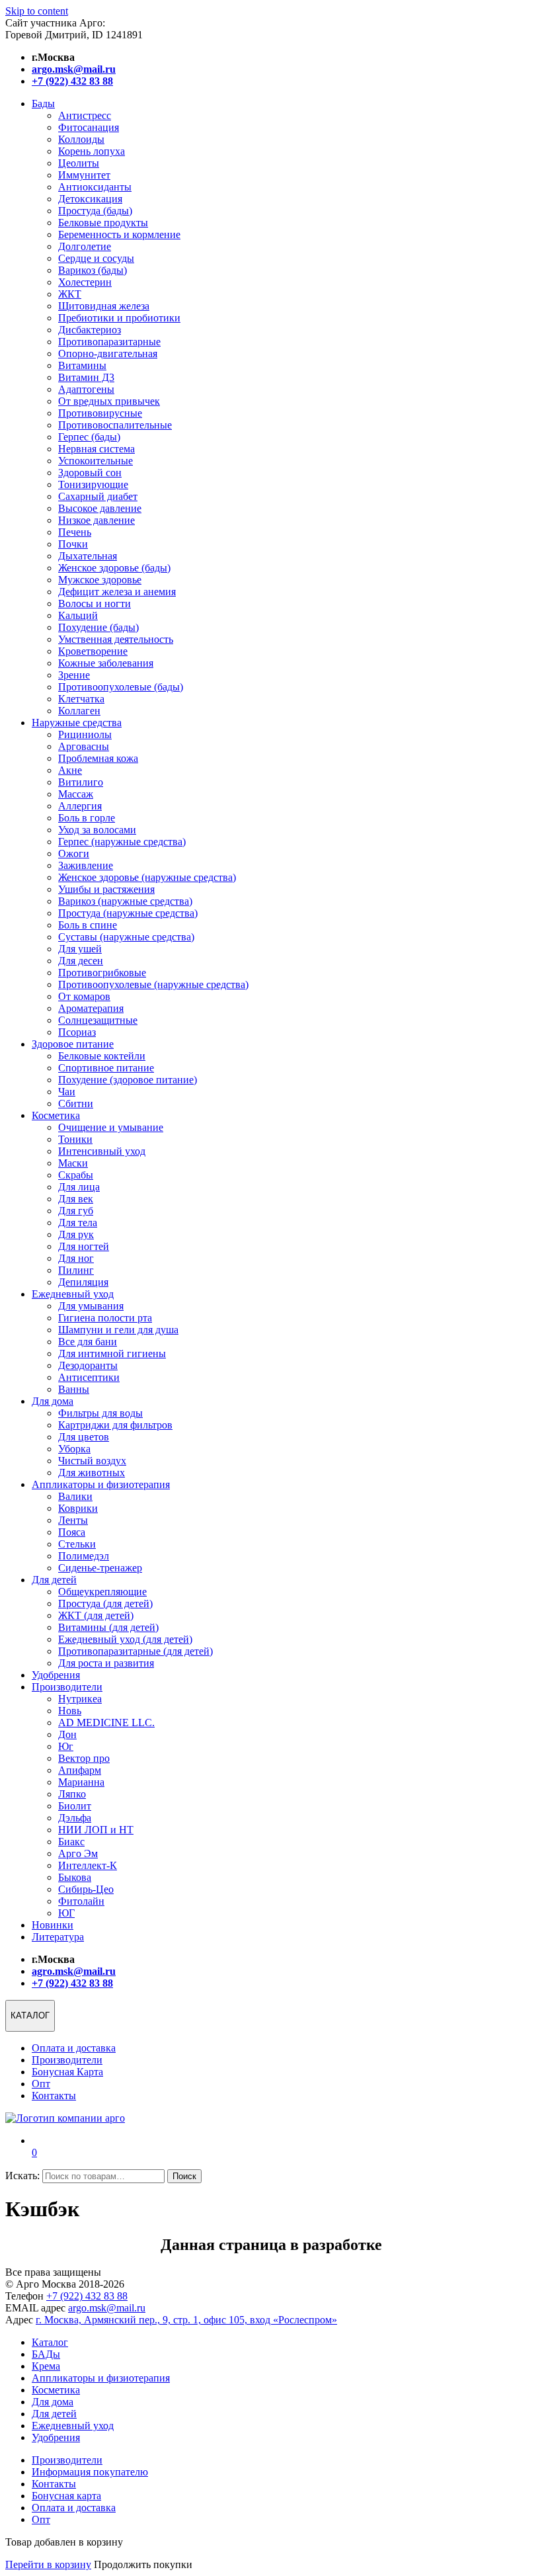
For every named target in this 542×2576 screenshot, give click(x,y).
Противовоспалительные (115, 425)
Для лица (79, 1187)
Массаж (76, 794)
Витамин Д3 (86, 377)
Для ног (76, 1258)
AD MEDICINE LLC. (106, 1723)
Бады (43, 104)
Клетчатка (81, 699)
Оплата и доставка (74, 2048)
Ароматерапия (91, 1008)
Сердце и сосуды (96, 258)
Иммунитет (84, 175)
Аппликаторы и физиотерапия (101, 1484)
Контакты (54, 2096)
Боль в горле (87, 818)
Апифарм (80, 1770)
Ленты (73, 1520)
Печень (75, 532)
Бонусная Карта (67, 2072)
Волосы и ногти (95, 603)
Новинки (53, 1925)
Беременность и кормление (119, 234)
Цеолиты (79, 163)
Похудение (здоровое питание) (128, 1080)
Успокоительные (96, 461)
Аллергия (80, 806)
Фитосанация (89, 127)
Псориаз (77, 1032)
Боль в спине (88, 925)
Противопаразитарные (109, 342)
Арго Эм (78, 1853)
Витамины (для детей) (108, 1627)
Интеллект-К (88, 1865)
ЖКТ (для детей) (96, 1615)
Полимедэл (84, 1556)
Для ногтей (84, 1246)
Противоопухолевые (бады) (121, 687)
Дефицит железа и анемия (117, 592)
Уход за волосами (97, 830)
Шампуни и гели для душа (118, 1330)
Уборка (74, 1449)
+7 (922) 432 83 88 (87, 2296)
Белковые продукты (103, 223)
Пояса (72, 1532)
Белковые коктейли (102, 1056)
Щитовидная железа (104, 306)
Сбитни (76, 1103)
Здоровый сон (90, 473)
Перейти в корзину (48, 2564)
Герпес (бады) (89, 437)
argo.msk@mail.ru (107, 2308)
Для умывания (91, 1306)
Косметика (56, 1115)
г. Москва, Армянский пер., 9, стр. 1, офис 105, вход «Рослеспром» (186, 2320)
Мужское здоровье (100, 580)
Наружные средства (77, 723)
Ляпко (72, 1794)
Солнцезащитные (98, 1020)
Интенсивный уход (102, 1151)
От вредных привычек (109, 401)
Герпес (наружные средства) (122, 842)
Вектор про (84, 1758)
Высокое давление (100, 508)
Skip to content (37, 11)
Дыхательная (88, 556)
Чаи (67, 1092)
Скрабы (76, 1175)
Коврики (78, 1508)
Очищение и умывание (111, 1127)
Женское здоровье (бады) (114, 568)
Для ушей (80, 949)
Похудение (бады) (98, 627)
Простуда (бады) (95, 211)
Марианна (81, 1782)
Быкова (75, 1877)
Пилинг (76, 1270)
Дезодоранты (88, 1365)
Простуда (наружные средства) (128, 913)
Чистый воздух (92, 1461)
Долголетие (85, 246)
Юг (66, 1746)
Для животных (92, 1473)
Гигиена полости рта (105, 1318)
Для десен (81, 961)
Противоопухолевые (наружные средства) (153, 984)
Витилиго (81, 782)
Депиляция (83, 1282)
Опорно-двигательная (108, 353)
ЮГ (66, 1913)
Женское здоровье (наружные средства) (147, 877)
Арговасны (84, 746)
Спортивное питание (106, 1068)
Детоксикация (90, 199)
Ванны (74, 1389)
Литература (58, 1937)
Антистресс (85, 115)
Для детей (54, 1580)
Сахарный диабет (98, 496)
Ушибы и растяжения (106, 889)
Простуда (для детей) (105, 1603)
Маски (73, 1163)
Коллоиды (81, 139)
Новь (70, 1711)
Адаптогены (86, 389)
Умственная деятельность (116, 639)
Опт (41, 2084)
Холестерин (85, 282)
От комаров (84, 996)
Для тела (78, 1223)
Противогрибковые (102, 973)
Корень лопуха (92, 151)
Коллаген (79, 711)
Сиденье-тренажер (100, 1568)
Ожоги (74, 853)
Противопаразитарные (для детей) (135, 1651)
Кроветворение (93, 651)
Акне (70, 770)
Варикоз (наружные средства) (125, 901)
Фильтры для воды (100, 1413)
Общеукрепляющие (102, 1592)
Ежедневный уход (73, 1294)
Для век (76, 1199)
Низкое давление (97, 520)
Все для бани (88, 1342)
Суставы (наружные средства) (126, 937)
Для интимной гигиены (112, 1353)
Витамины (82, 365)
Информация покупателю (90, 2472)
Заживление (86, 865)
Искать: (22, 2176)
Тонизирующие (93, 484)
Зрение (74, 675)
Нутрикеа (80, 1699)
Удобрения (56, 1675)
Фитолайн (81, 1901)
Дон (67, 1734)
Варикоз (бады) (93, 270)
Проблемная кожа (98, 758)
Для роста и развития (106, 1663)
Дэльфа (75, 1818)
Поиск (184, 2176)
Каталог (50, 2342)
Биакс (71, 1842)
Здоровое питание (73, 1044)
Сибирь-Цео (86, 1889)
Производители (67, 1687)
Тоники (75, 1139)
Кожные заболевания (106, 663)
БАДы (46, 2354)
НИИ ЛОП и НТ (96, 1830)
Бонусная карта (66, 2496)
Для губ (76, 1211)
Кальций (78, 615)
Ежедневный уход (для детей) (125, 1639)
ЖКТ (70, 294)
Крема (46, 2366)
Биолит (75, 1806)
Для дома (53, 1401)
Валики (75, 1496)
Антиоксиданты (95, 187)
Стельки (77, 1544)
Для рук (76, 1234)
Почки (73, 544)
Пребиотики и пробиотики (119, 318)
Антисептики (89, 1377)
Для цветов (84, 1437)
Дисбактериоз (90, 330)
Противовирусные (100, 413)
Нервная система (97, 449)
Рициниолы (85, 734)
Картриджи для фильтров (115, 1425)
